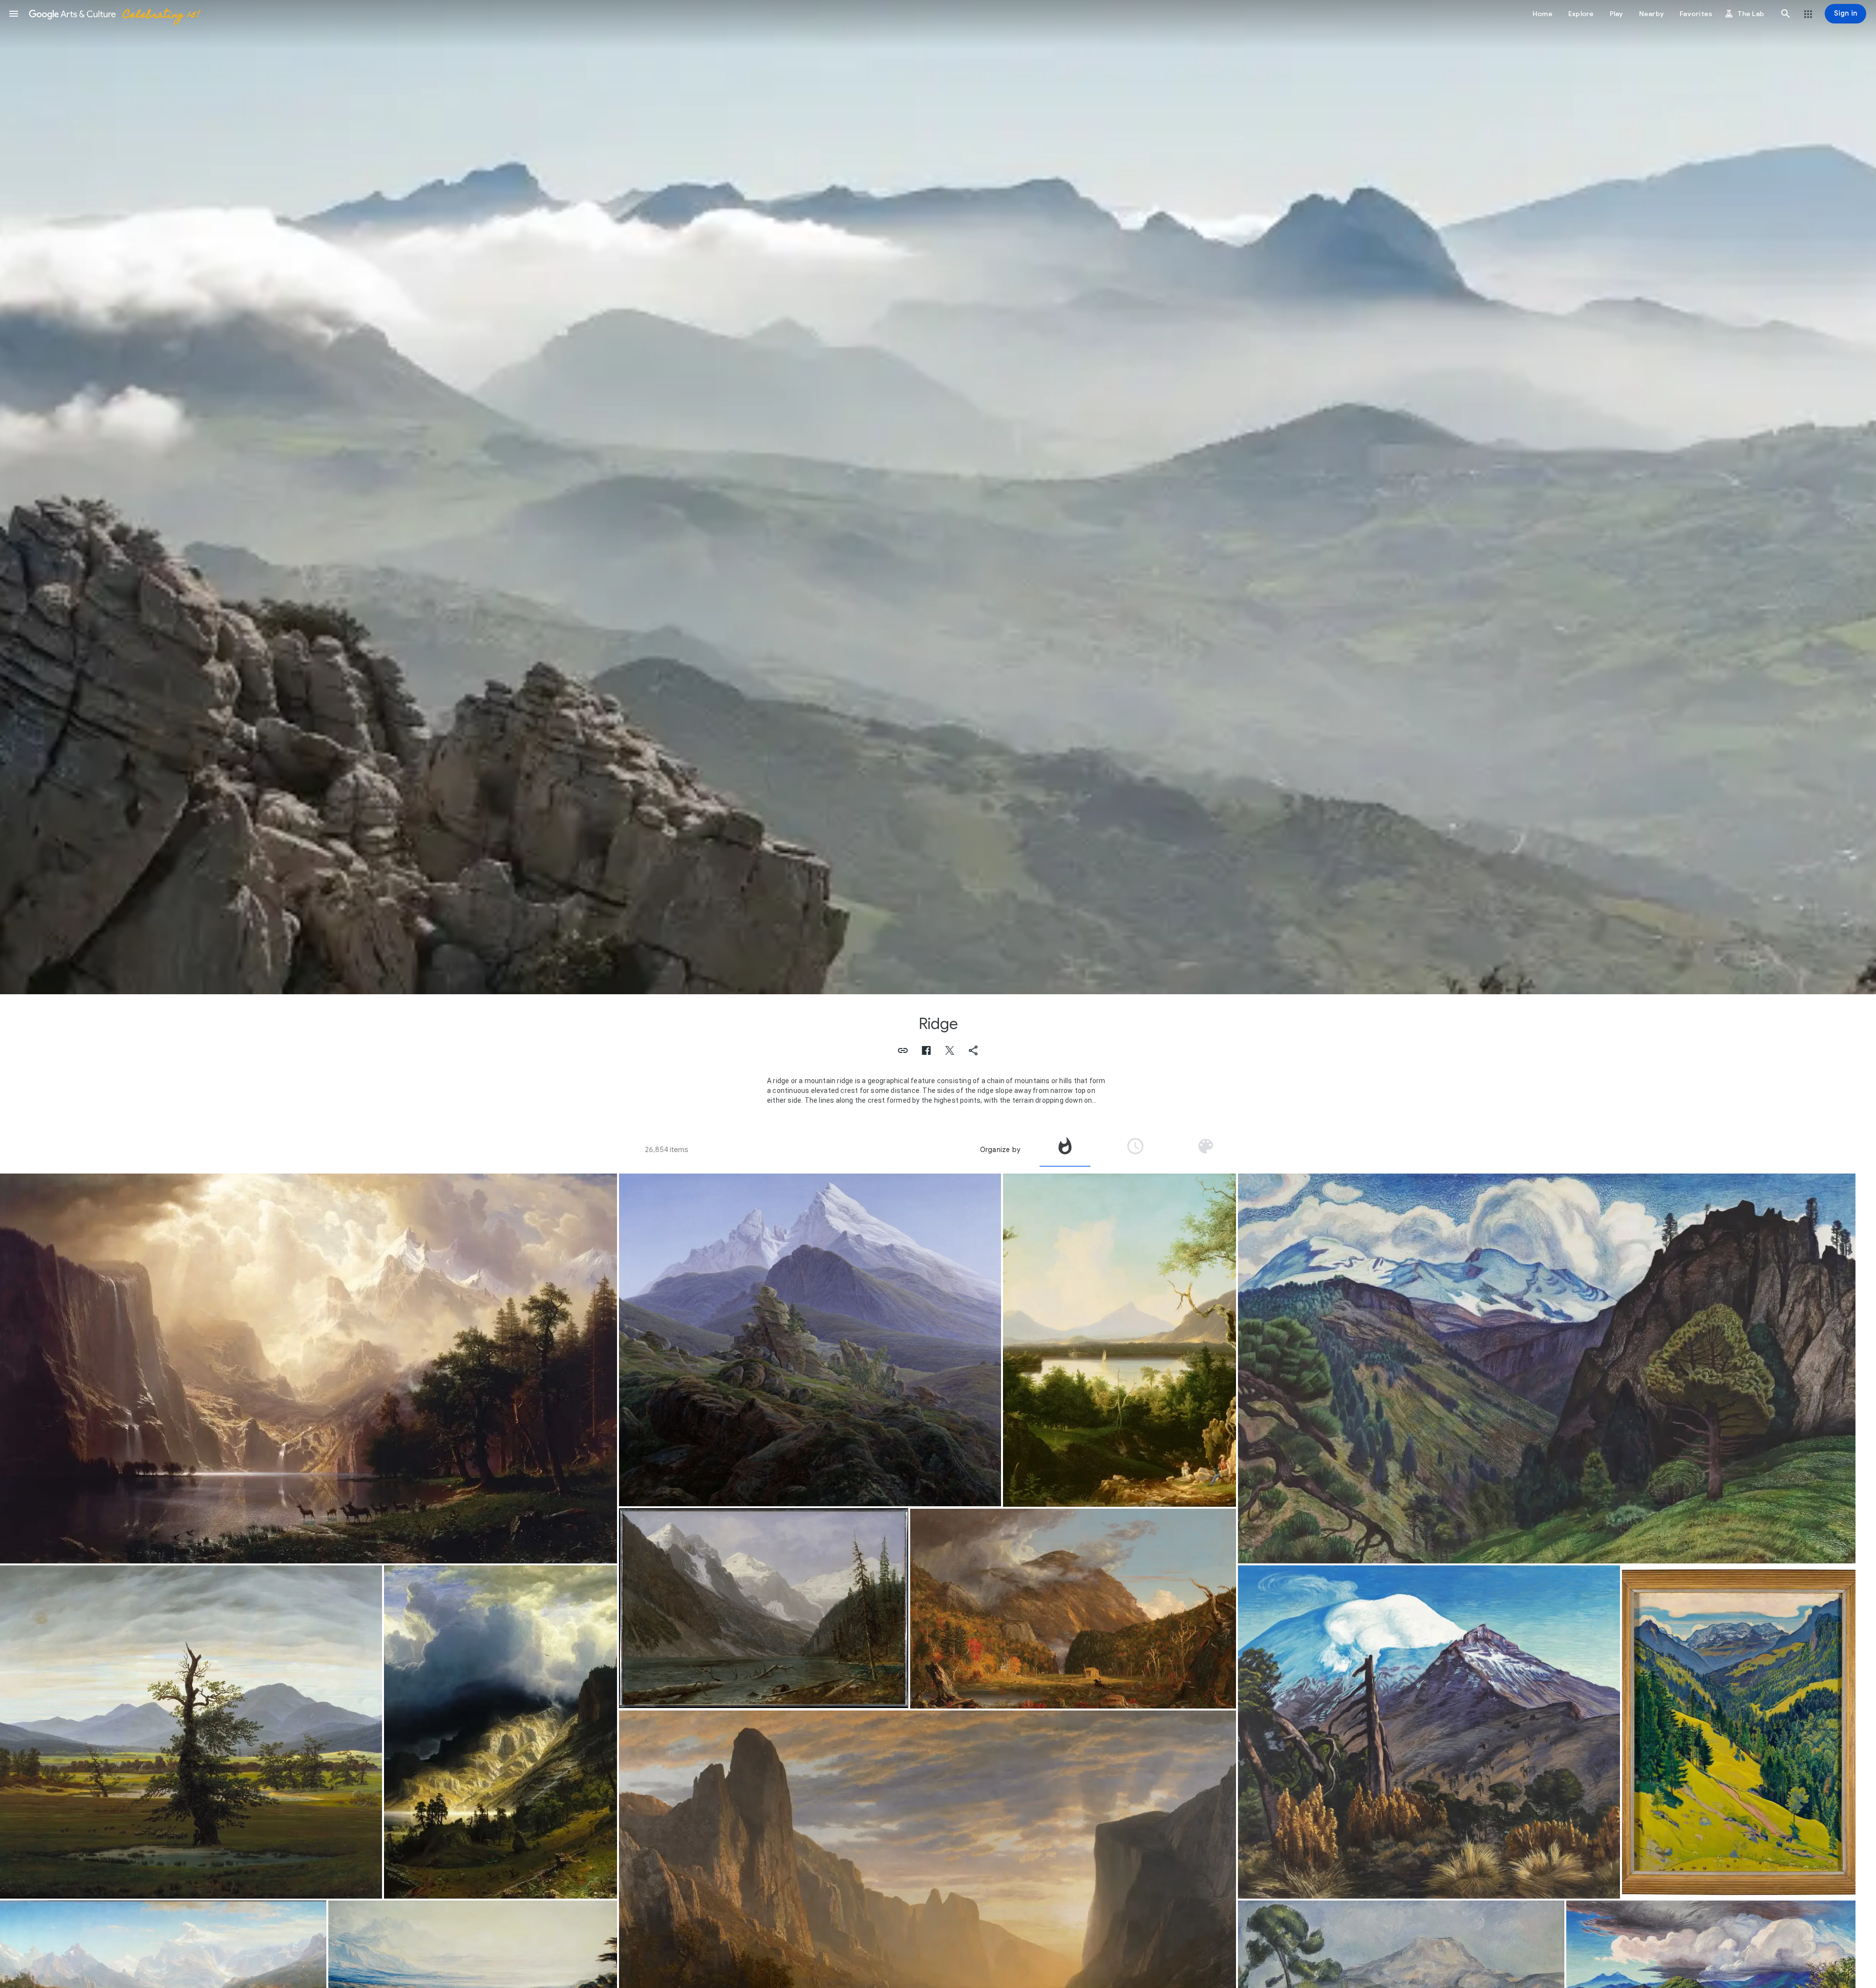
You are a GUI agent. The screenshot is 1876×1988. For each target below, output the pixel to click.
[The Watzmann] (810, 1340)
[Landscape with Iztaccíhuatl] (1546, 1368)
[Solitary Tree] (191, 1732)
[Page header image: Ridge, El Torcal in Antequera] (938, 497)
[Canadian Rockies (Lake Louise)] (764, 1608)
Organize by (1000, 1150)
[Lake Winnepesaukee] (1120, 1340)
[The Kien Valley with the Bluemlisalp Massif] (1739, 1732)
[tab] (1065, 1150)
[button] (14, 14)
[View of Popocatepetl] (1429, 1732)
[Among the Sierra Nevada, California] (309, 1368)
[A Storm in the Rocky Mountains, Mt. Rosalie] (501, 1732)
